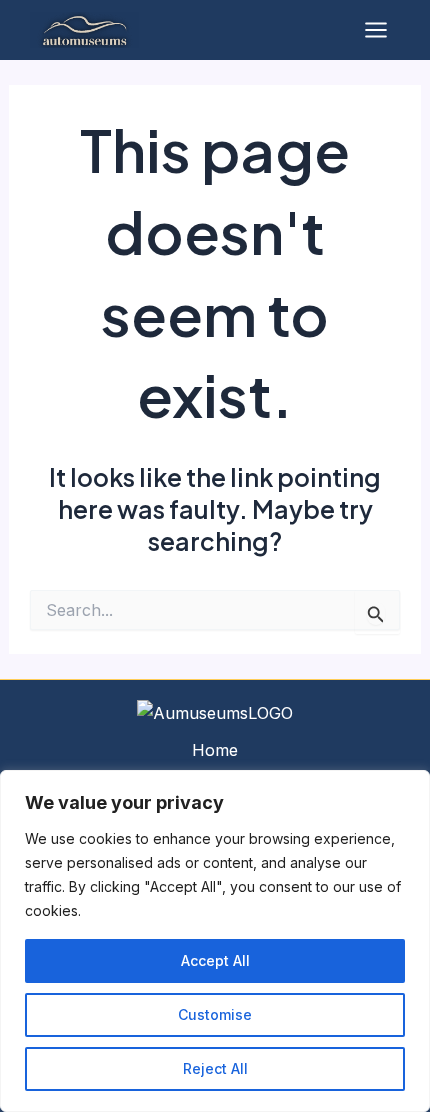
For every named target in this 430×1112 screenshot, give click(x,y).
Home (215, 750)
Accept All (215, 960)
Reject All (215, 1068)
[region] (215, 941)
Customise (215, 1014)
